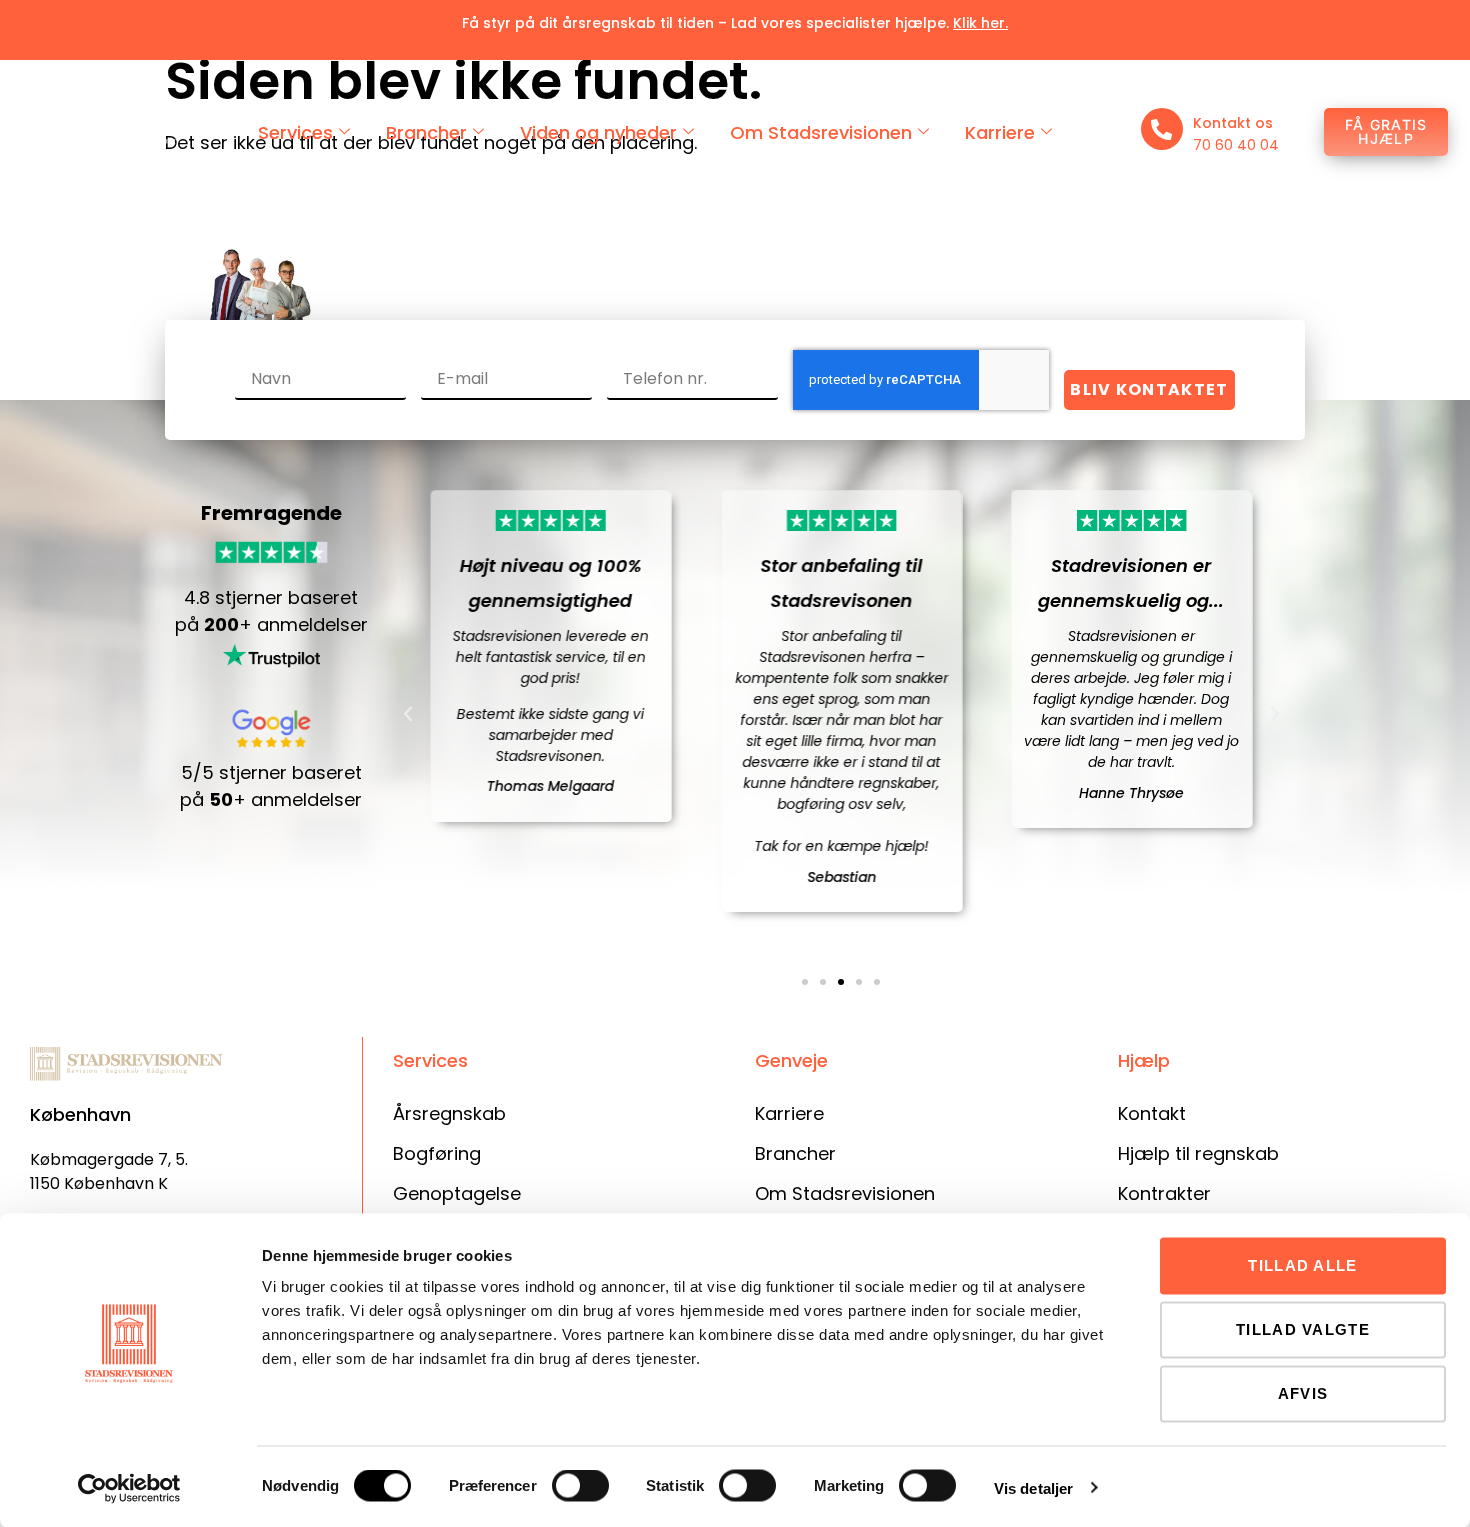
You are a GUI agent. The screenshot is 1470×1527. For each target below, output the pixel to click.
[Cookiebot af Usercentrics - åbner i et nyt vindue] (129, 1488)
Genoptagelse (457, 1193)
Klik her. (980, 23)
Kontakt (1152, 1113)
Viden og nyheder (598, 132)
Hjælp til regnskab (1198, 1153)
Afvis (1303, 1393)
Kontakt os (1233, 123)
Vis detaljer (1033, 1487)
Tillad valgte (1303, 1329)
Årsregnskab (449, 1113)
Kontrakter (1164, 1193)
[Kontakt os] (1162, 129)
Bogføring (437, 1153)
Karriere (1000, 132)
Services (295, 132)
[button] (408, 714)
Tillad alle (1302, 1265)
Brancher (426, 132)
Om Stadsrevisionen (821, 132)
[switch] (580, 1486)
